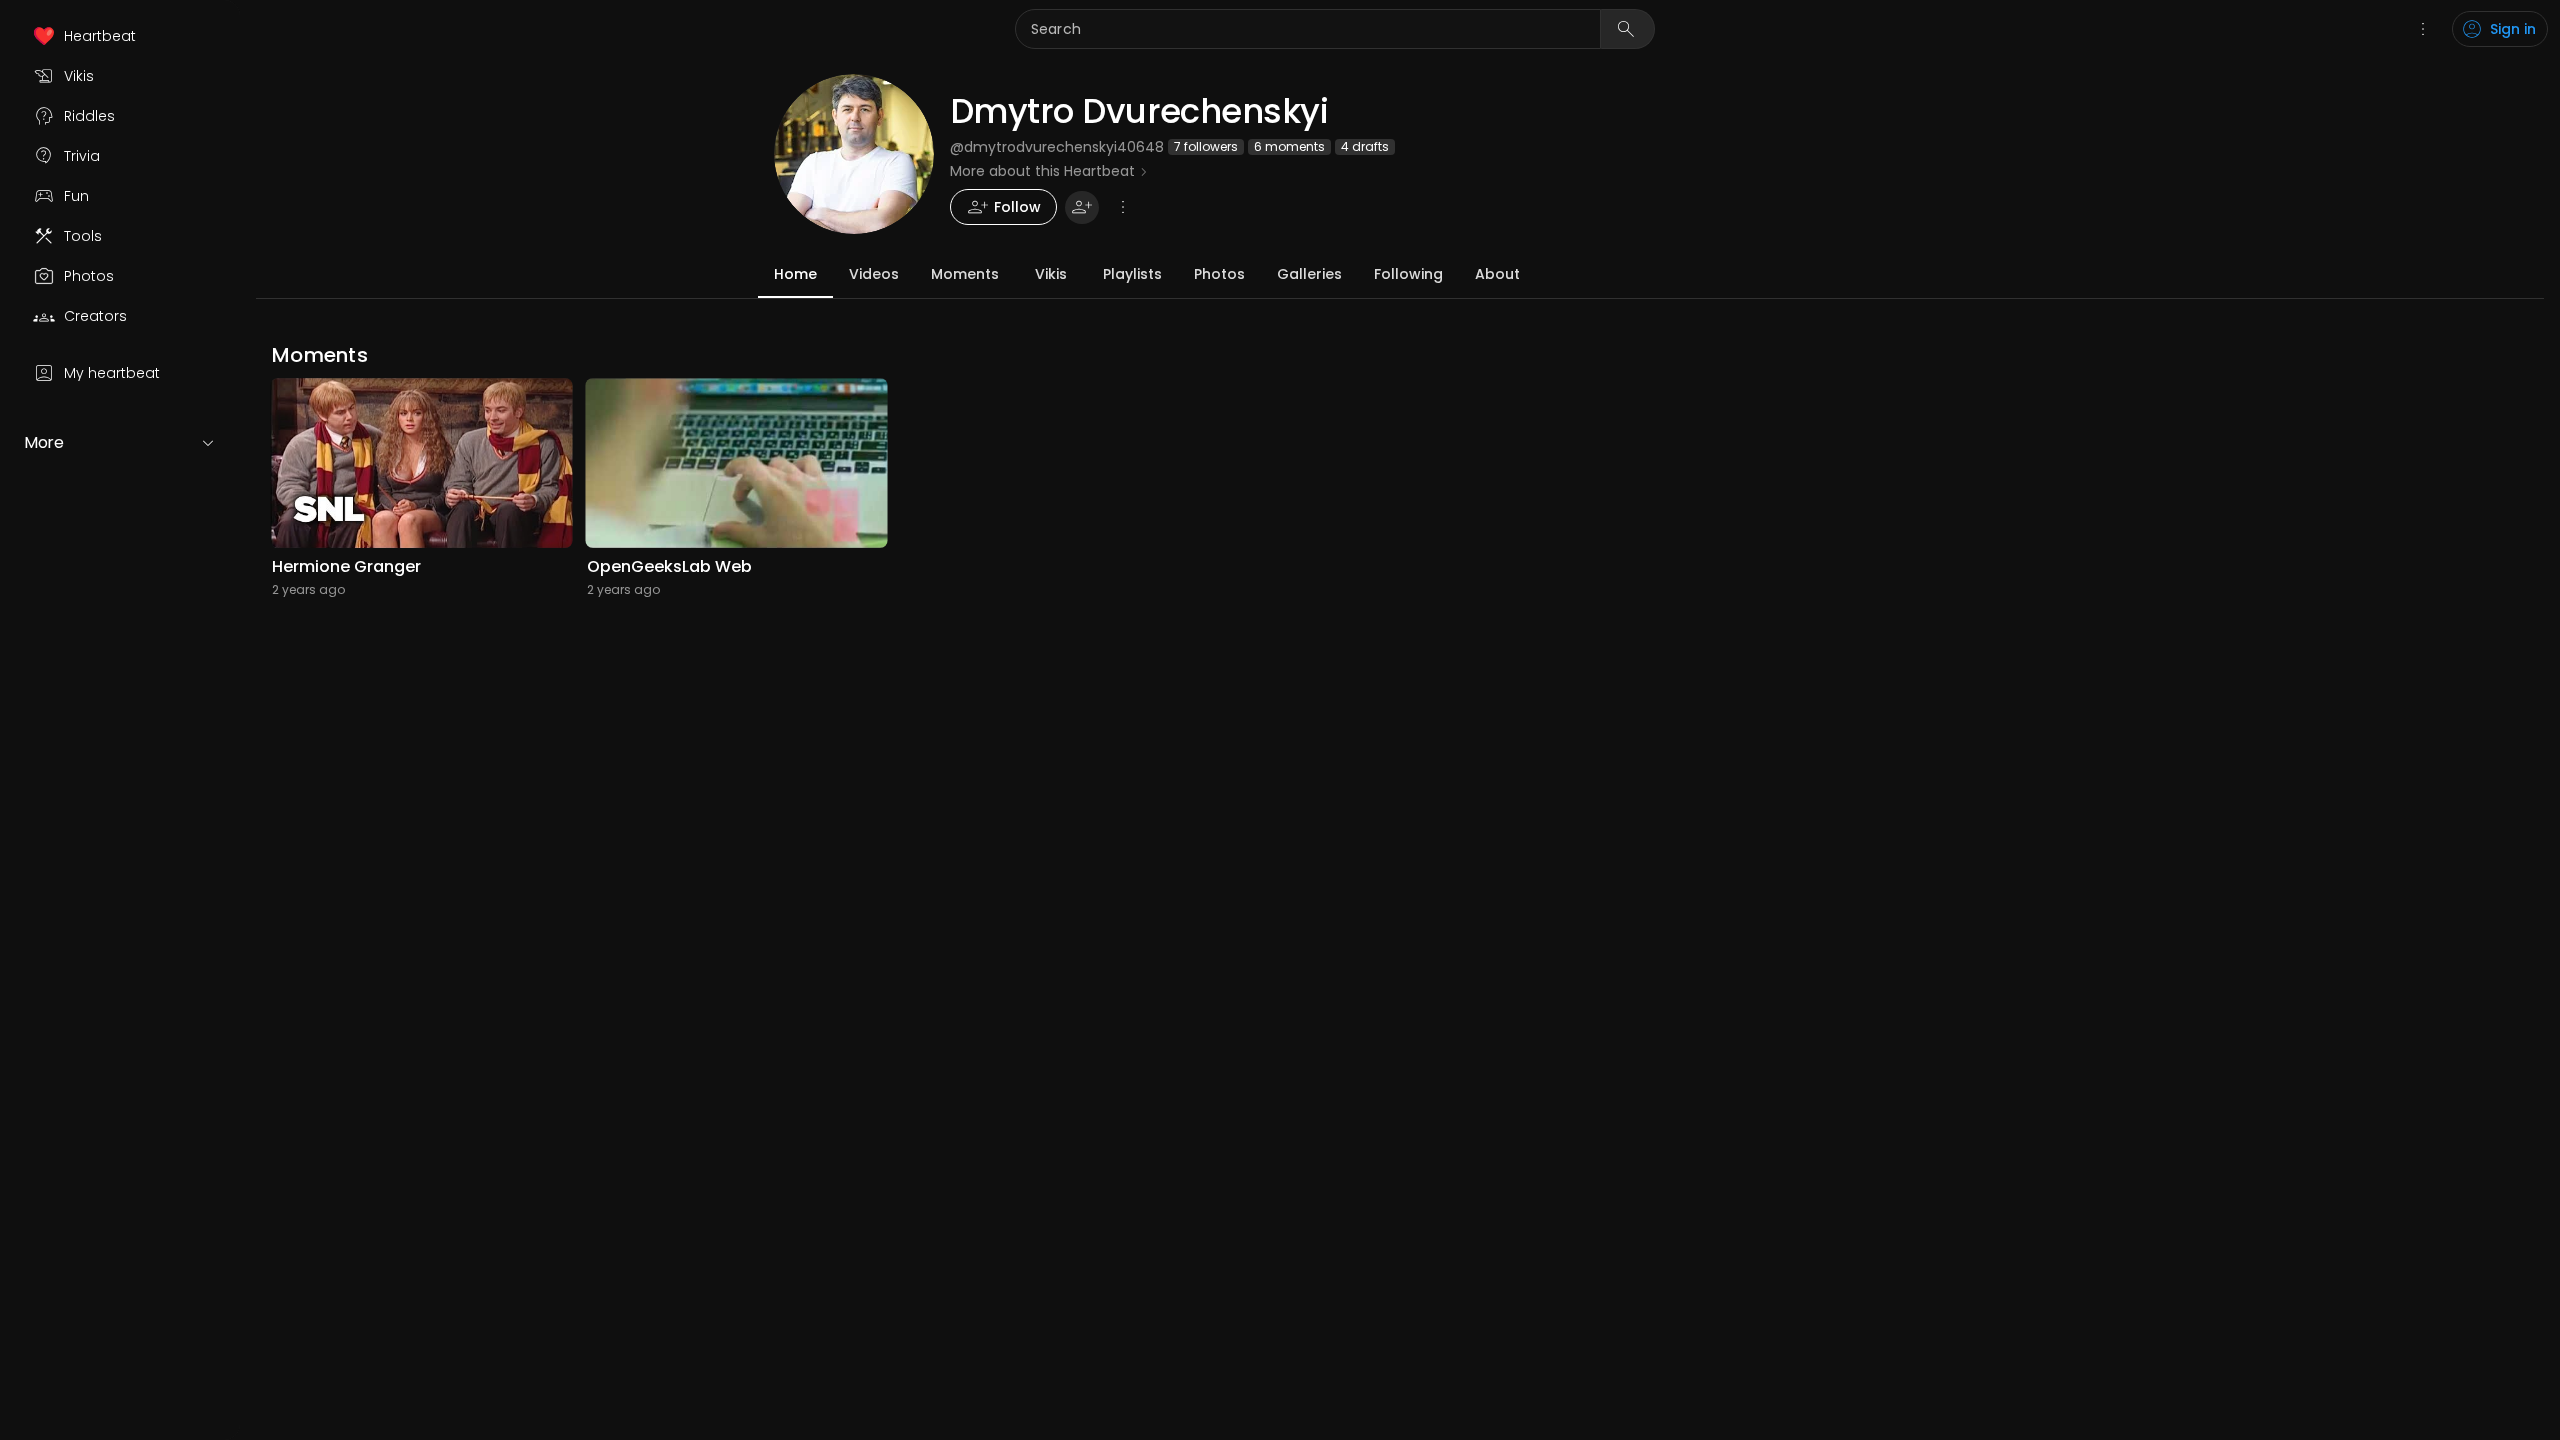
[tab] (795, 274)
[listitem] (120, 36)
